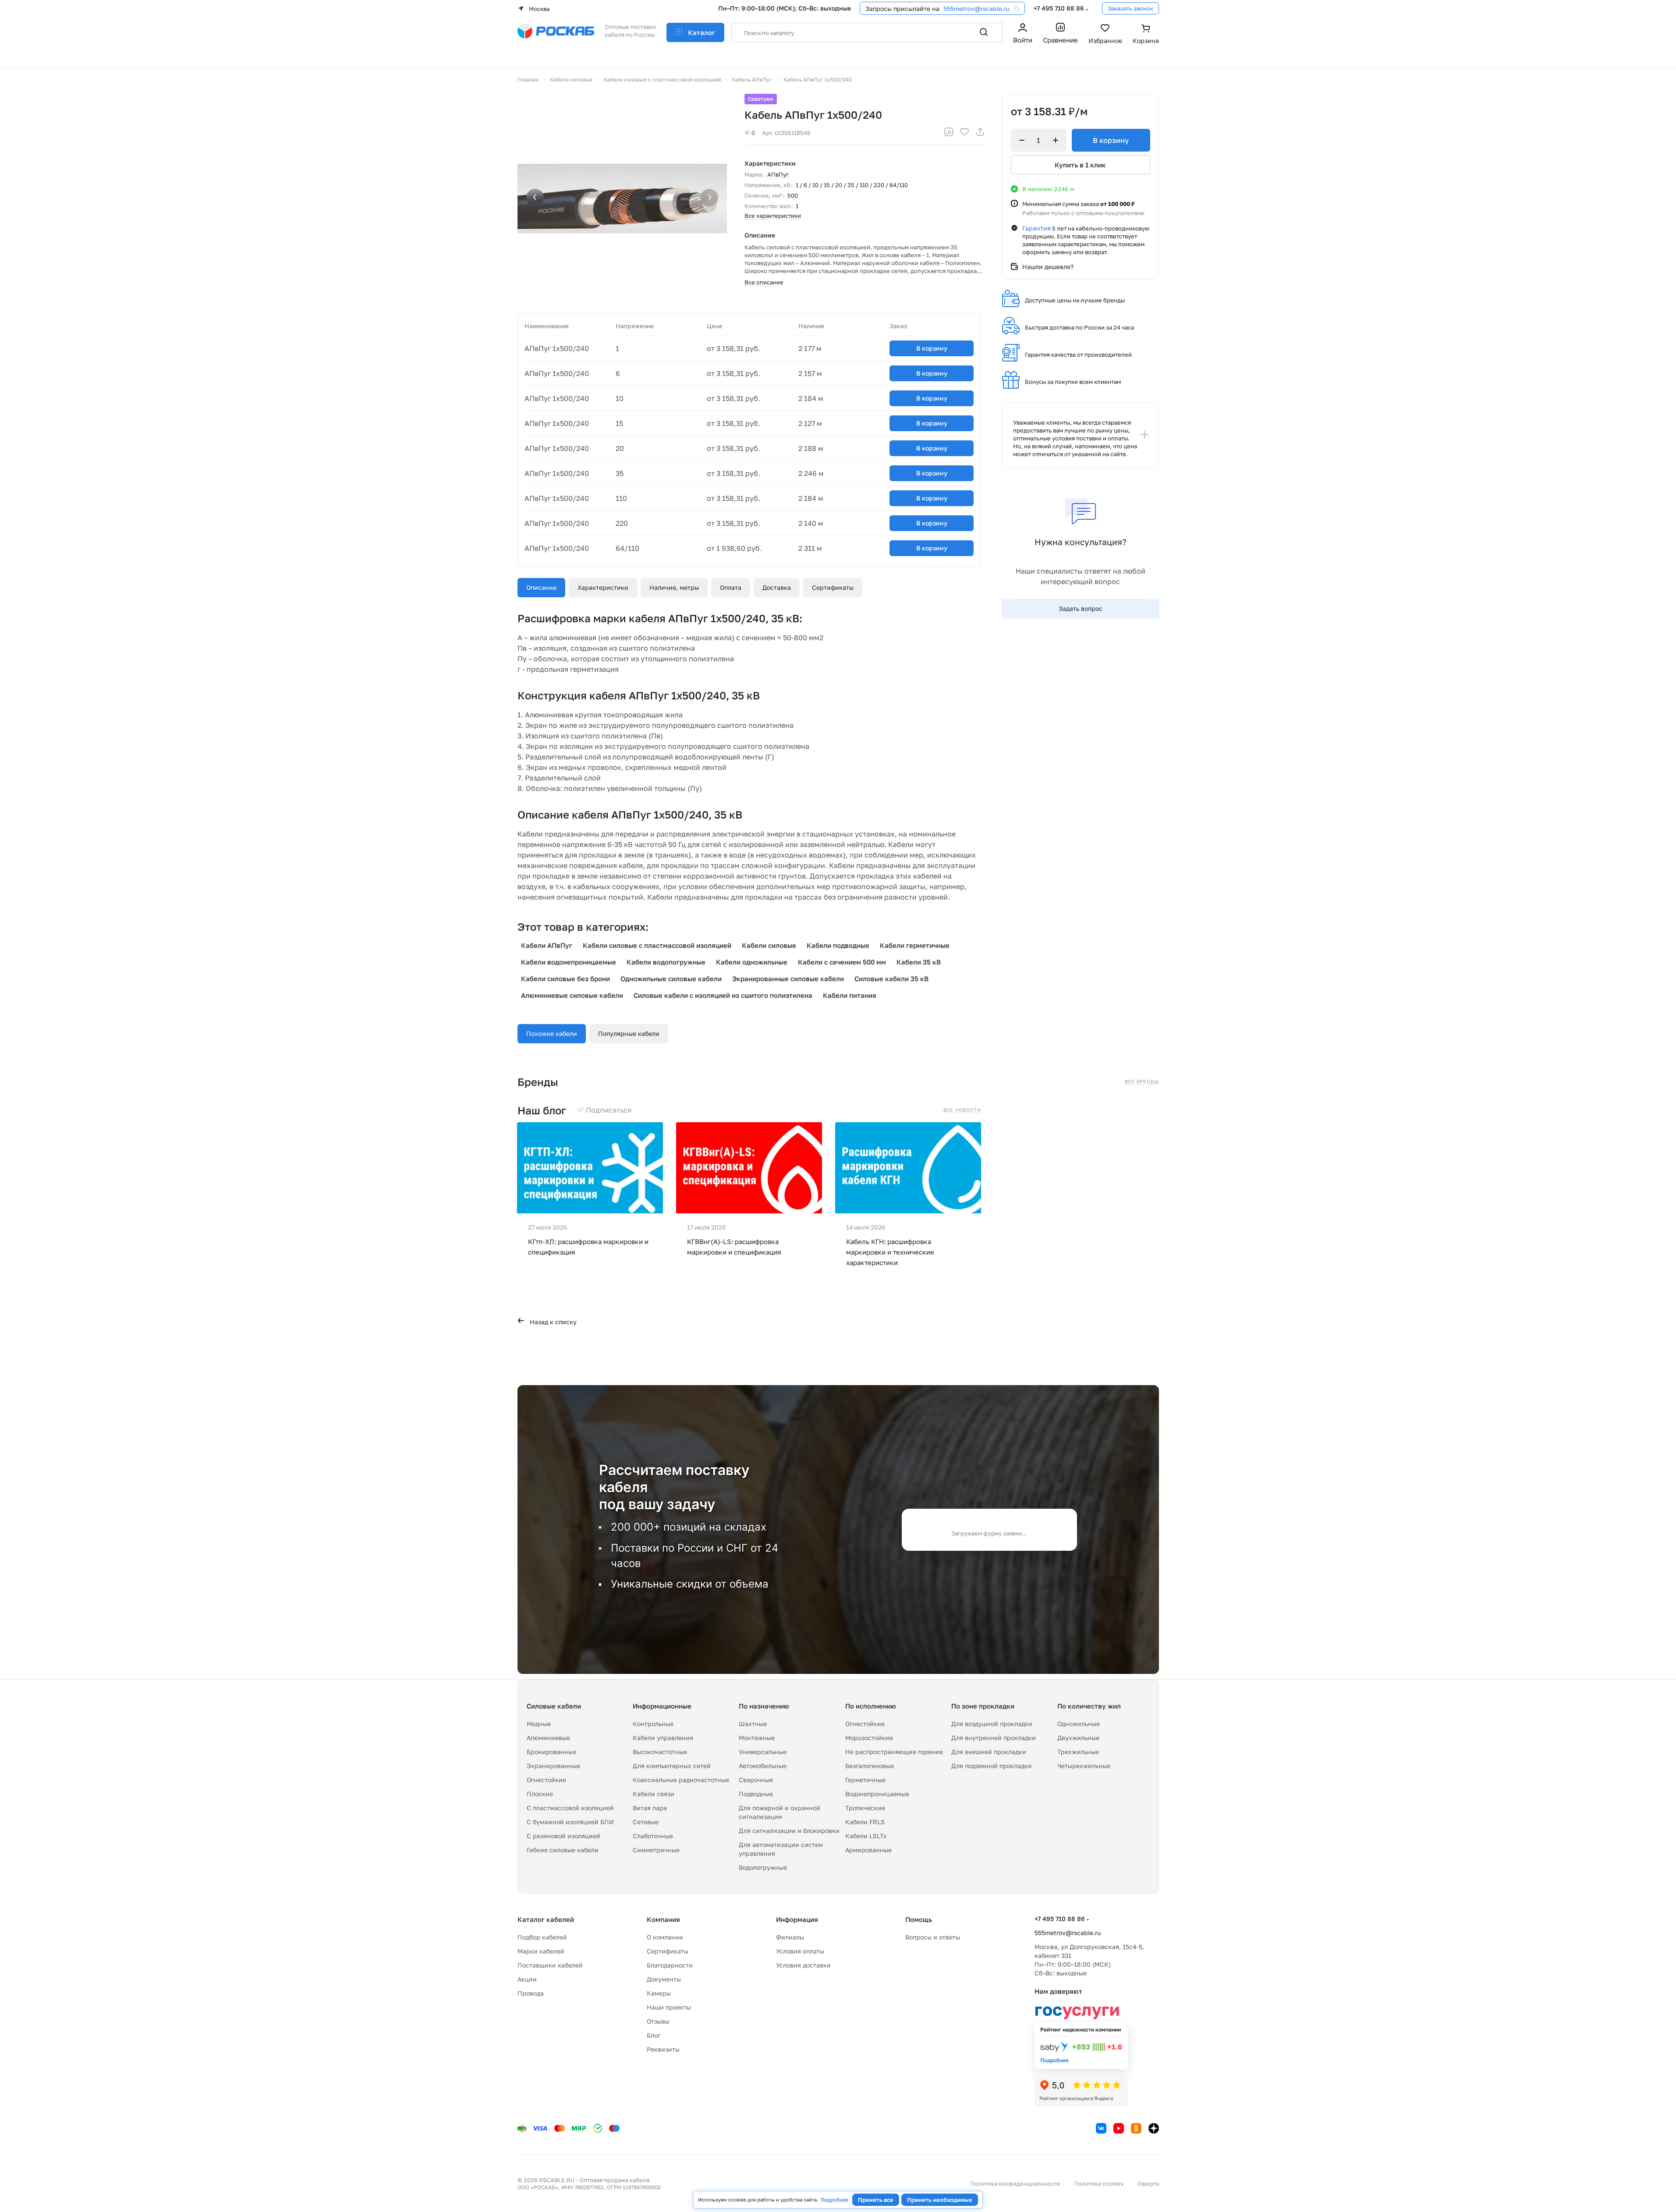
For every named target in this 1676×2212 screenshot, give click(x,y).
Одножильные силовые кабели (671, 978)
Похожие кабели (552, 1033)
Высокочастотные (660, 1752)
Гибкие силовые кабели (563, 1850)
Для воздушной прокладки (992, 1724)
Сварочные (756, 1780)
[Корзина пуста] (1146, 35)
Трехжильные (1078, 1752)
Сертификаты (833, 587)
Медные (539, 1724)
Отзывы (658, 2021)
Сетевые (646, 1822)
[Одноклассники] (1136, 2128)
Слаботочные (653, 1836)
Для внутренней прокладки (994, 1738)
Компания (663, 1919)
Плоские (540, 1794)
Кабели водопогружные (666, 962)
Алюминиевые (548, 1738)
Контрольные (653, 1724)
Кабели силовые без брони (565, 978)
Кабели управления (663, 1738)
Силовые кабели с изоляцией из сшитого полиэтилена (723, 995)
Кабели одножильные (752, 962)
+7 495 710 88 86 (1059, 8)
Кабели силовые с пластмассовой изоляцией (657, 945)
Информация (797, 1919)
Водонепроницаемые (877, 1794)
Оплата (731, 587)
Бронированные (551, 1752)
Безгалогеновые (870, 1766)
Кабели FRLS (865, 1822)
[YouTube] (1119, 2128)
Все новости (962, 1110)
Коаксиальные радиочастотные (681, 1780)
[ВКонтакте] (1101, 2128)
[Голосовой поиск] (964, 32)
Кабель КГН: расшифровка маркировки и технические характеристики (890, 1252)
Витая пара (650, 1808)
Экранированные (553, 1766)
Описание (541, 587)
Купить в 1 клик (1080, 165)
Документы (664, 1979)
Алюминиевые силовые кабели (572, 995)
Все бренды (1142, 1081)
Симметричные (656, 1850)
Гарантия (1036, 228)
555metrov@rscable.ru (976, 9)
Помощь (919, 1919)
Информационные (662, 1706)
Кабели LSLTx (866, 1836)
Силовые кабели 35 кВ (891, 978)
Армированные (868, 1850)
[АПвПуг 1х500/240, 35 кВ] (622, 199)
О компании (665, 1937)
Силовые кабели (554, 1706)
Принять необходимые (940, 2200)
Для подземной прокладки (992, 1766)
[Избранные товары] (1105, 35)
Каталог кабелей (546, 1919)
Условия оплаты (800, 1951)
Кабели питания (850, 995)
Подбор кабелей (542, 1937)
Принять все (876, 2200)
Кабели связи (654, 1794)
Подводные (756, 1794)
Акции (527, 1979)
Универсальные (763, 1752)
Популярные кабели (629, 1033)
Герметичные (865, 1780)
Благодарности (670, 1965)
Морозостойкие (869, 1738)
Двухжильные (1078, 1738)
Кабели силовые (769, 945)
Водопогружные (763, 1867)
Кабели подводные (838, 945)
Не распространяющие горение (894, 1752)
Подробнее (834, 2200)
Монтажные (757, 1738)
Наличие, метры (674, 587)
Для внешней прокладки (989, 1752)
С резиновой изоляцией (563, 1836)
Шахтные (753, 1724)
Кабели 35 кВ (919, 962)
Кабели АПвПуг (547, 945)
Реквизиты (663, 2049)
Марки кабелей (541, 1951)
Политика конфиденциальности (1015, 2184)
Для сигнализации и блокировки (789, 1831)
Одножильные (1079, 1724)
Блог (654, 2035)
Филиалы (790, 1937)
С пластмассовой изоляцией (570, 1808)
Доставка (777, 587)
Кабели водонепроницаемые (569, 962)
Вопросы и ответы (933, 1937)
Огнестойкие (546, 1780)
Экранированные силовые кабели (788, 978)
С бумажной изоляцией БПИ (570, 1822)
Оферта (1148, 2184)
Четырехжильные (1084, 1766)
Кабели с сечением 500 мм (842, 962)
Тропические (865, 1808)
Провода (531, 1993)
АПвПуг (778, 174)
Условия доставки (803, 1965)
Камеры (659, 1993)
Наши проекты (669, 2007)
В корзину (932, 348)
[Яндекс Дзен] (1154, 2128)
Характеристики (603, 587)
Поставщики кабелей (550, 1965)
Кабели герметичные (915, 945)
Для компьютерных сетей (672, 1766)
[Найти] (984, 32)
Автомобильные (763, 1766)
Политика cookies (1099, 2184)
